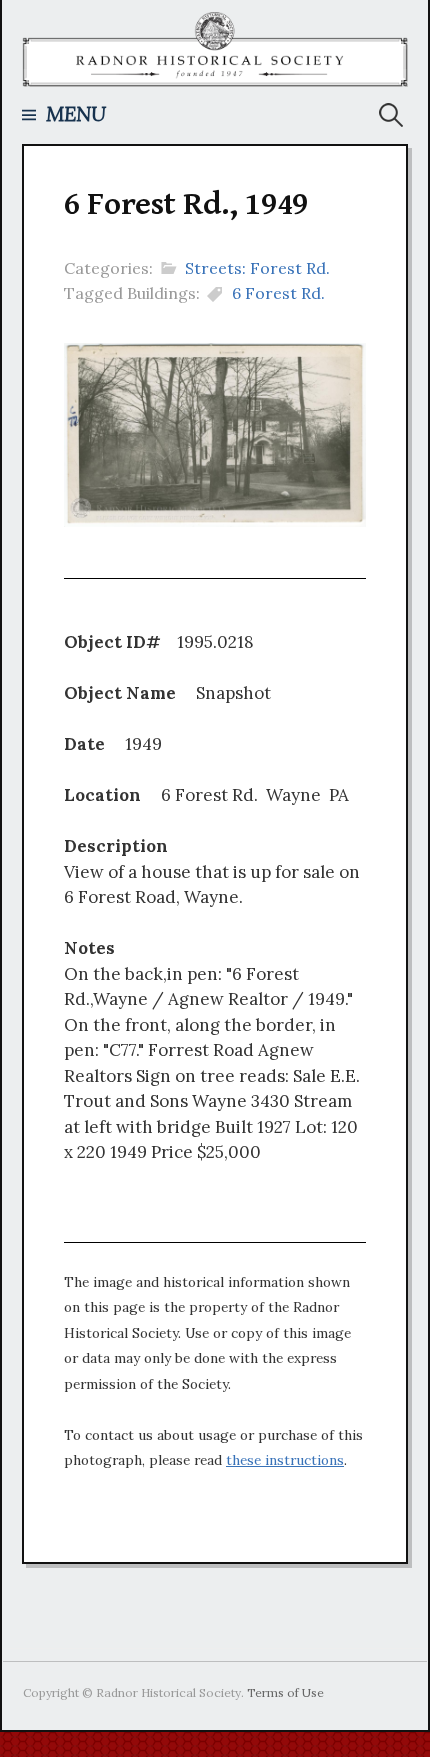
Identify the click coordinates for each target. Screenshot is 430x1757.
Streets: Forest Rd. (257, 268)
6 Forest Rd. (278, 293)
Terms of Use (285, 1692)
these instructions (285, 1460)
